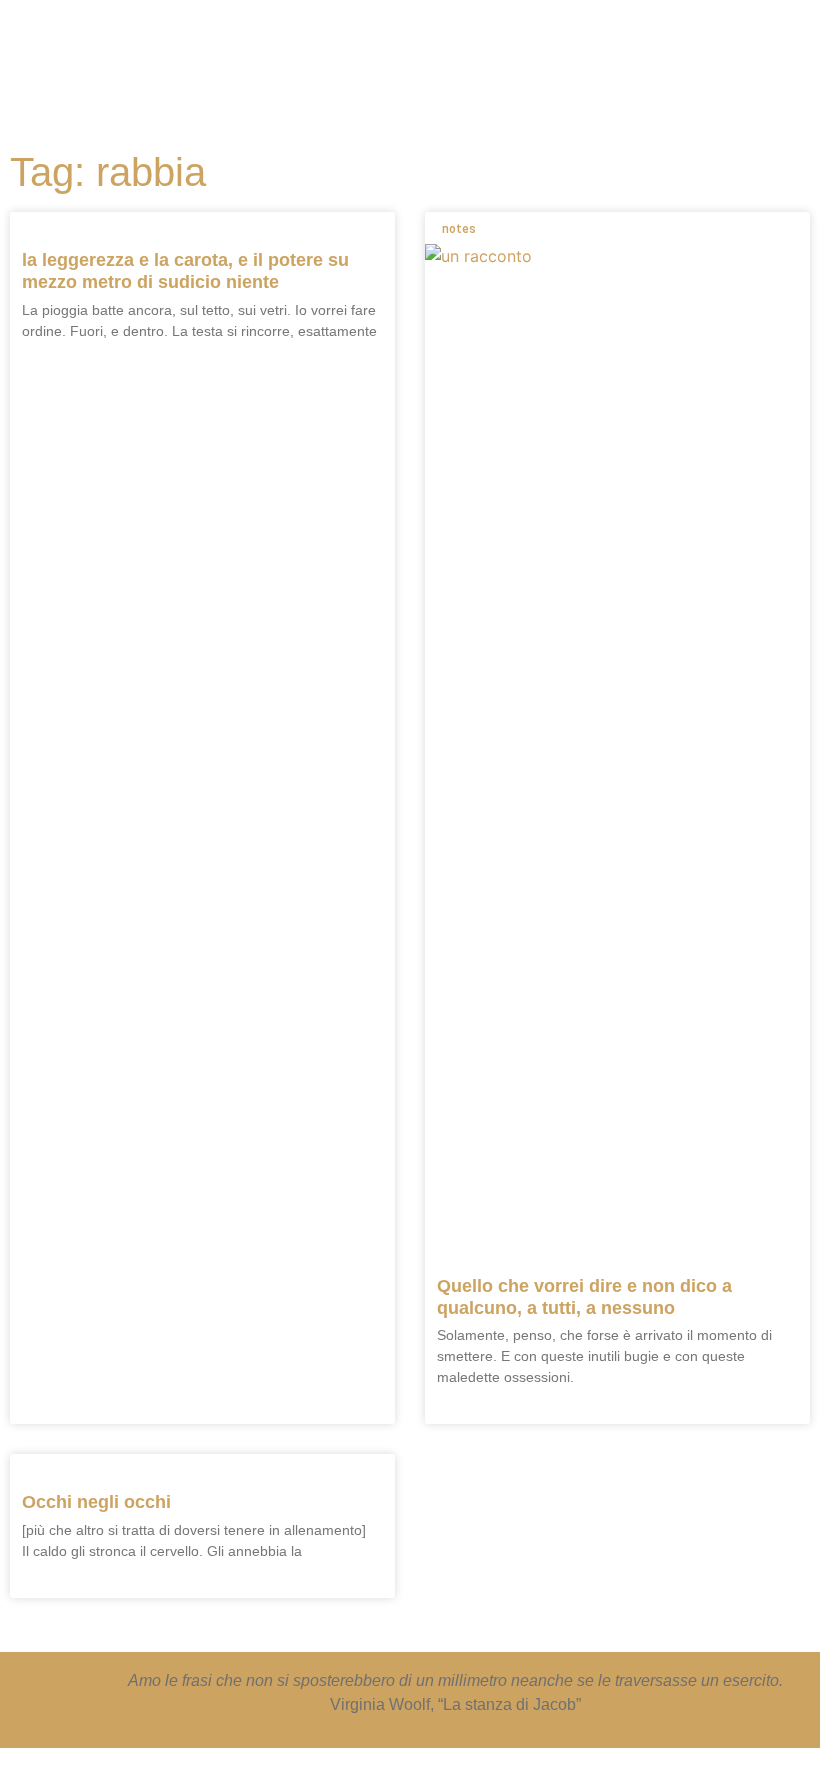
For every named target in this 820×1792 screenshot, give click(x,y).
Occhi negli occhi (96, 1502)
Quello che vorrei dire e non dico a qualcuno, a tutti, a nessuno (584, 1297)
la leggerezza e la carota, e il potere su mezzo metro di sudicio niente (185, 271)
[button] (468, 50)
